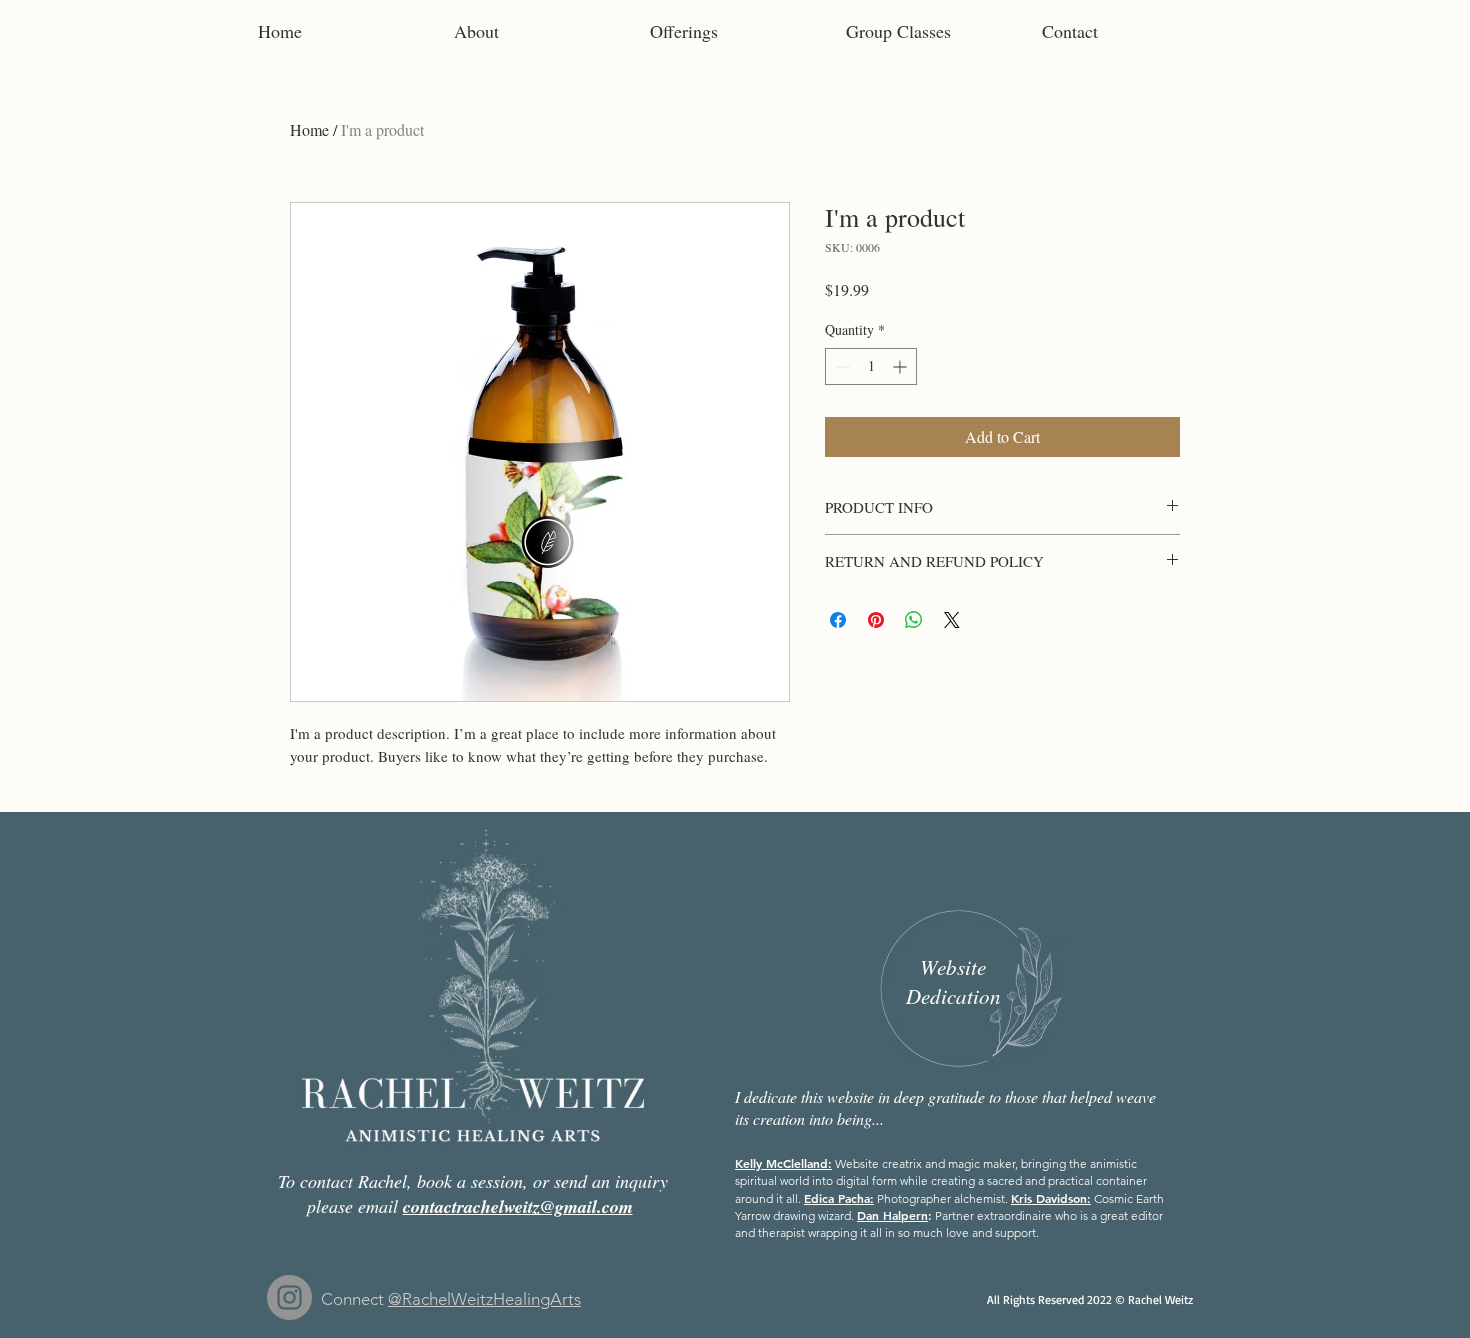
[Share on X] (952, 620)
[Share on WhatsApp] (914, 620)
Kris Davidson (1049, 1198)
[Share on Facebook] (838, 620)
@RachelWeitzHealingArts (484, 1299)
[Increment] (901, 366)
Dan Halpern (892, 1215)
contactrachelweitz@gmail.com (518, 1206)
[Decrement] (840, 366)
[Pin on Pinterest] (876, 620)
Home (309, 129)
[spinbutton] (871, 366)
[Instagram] (289, 1297)
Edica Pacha (837, 1198)
